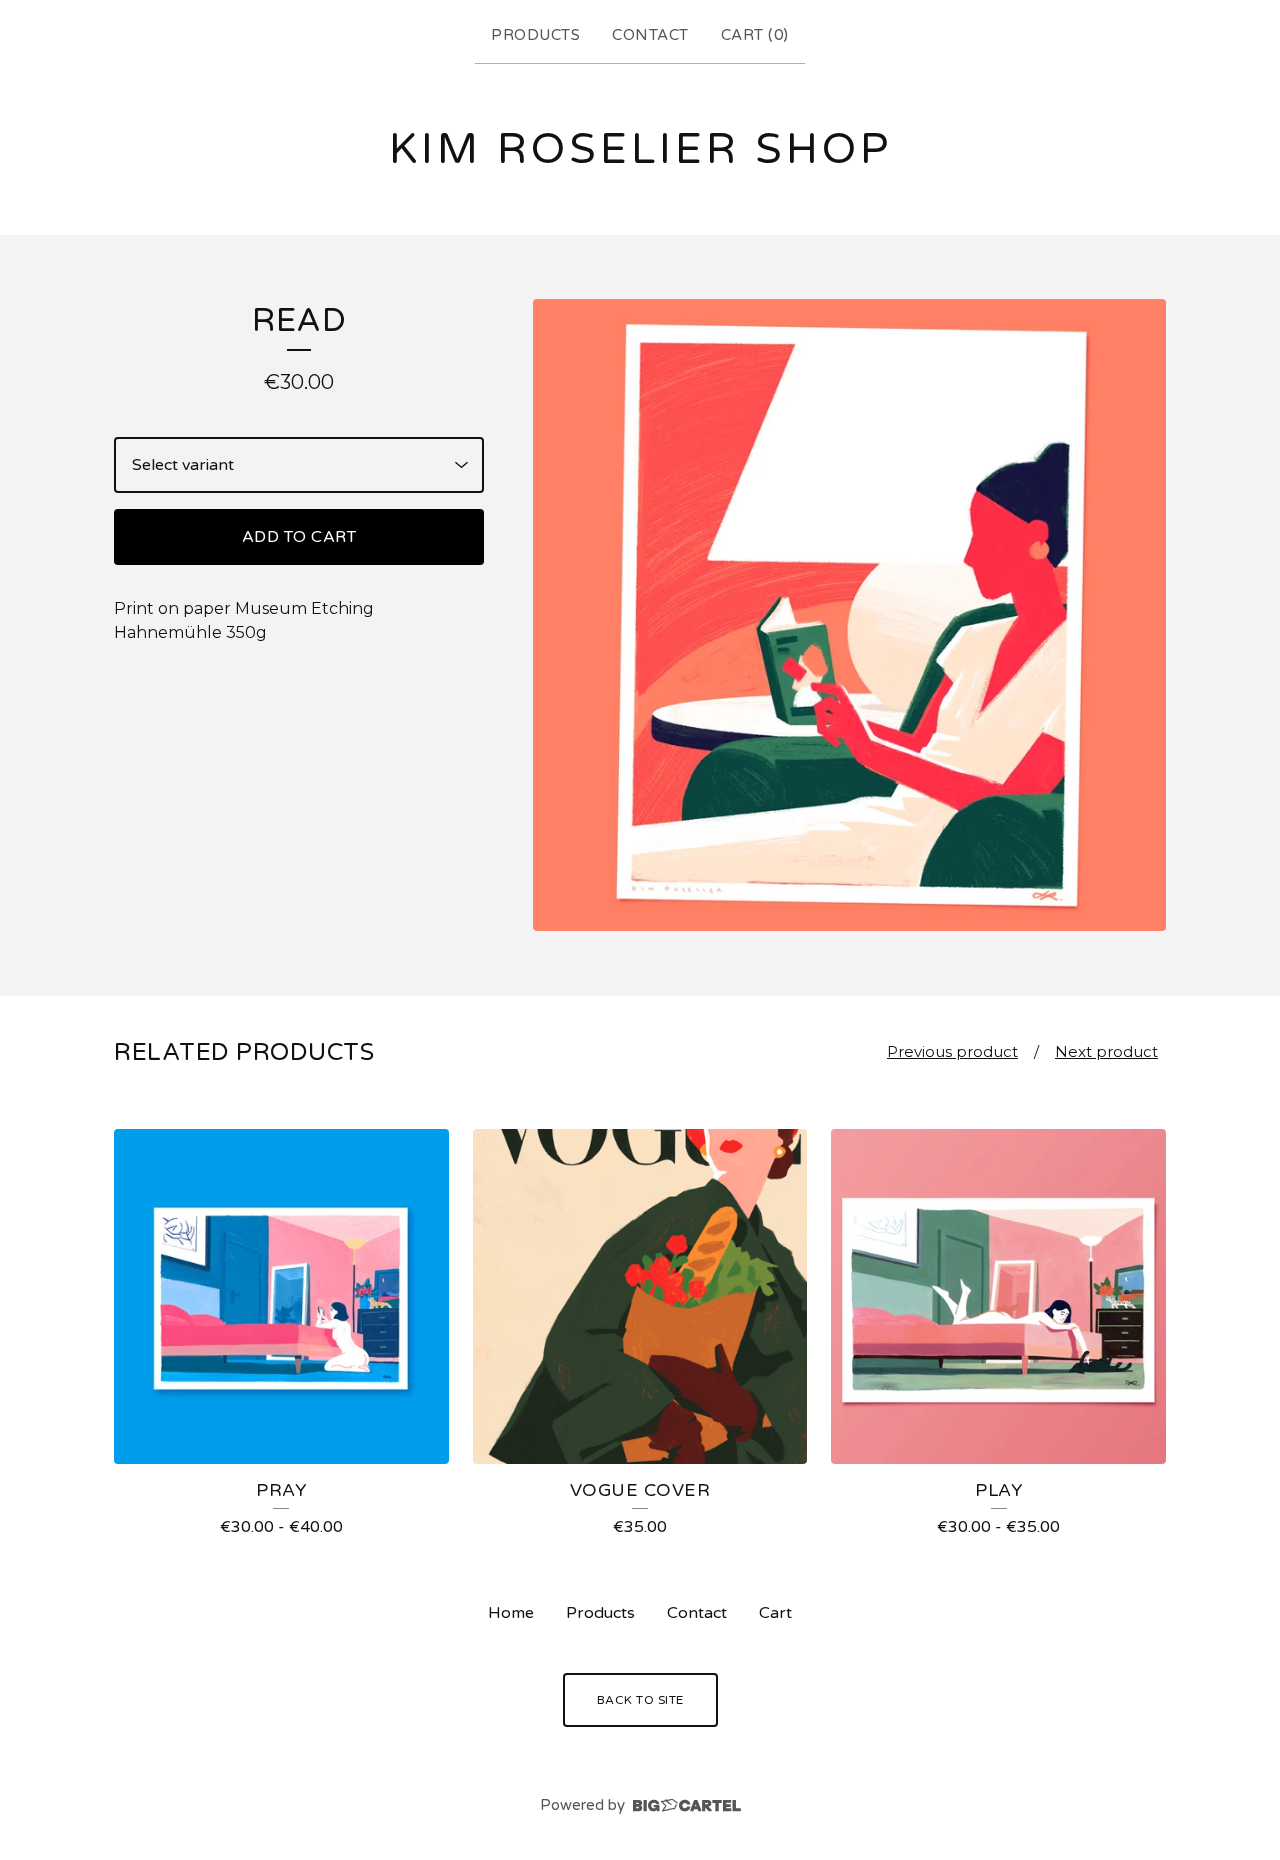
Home (511, 1613)
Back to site (640, 1700)
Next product (1106, 1051)
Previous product (952, 1051)
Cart (775, 1613)
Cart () (755, 35)
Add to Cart (299, 537)
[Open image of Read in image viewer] (849, 615)
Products (535, 35)
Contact (650, 35)
